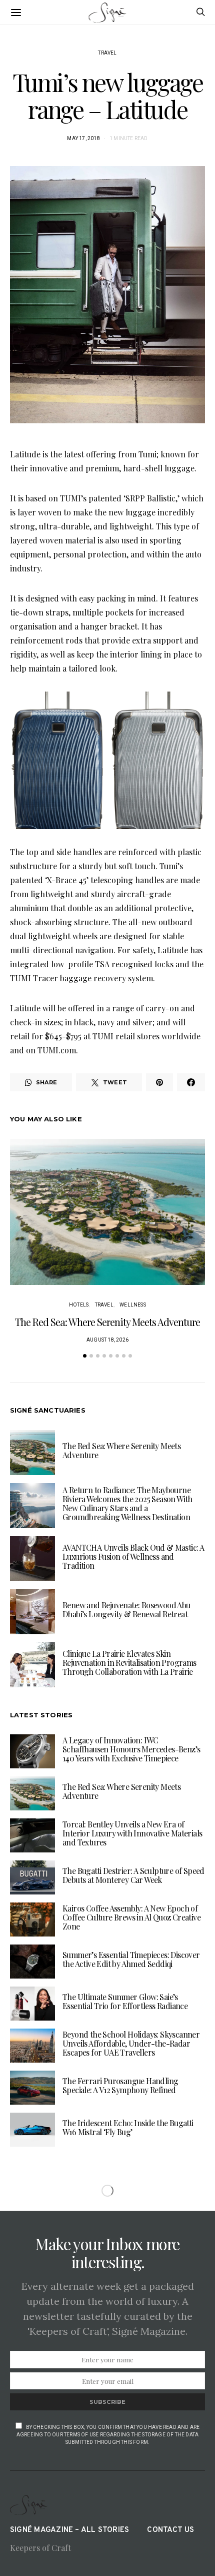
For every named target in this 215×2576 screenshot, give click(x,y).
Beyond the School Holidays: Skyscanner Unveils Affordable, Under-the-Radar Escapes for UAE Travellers (131, 2043)
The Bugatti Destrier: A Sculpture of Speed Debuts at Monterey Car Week (133, 1875)
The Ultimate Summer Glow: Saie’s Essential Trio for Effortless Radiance (125, 2001)
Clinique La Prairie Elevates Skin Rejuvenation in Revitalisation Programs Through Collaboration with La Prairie (129, 1663)
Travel (107, 53)
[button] (85, 1356)
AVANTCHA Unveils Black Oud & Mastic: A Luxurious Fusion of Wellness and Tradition (133, 1556)
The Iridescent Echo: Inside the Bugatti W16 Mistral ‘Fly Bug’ (128, 2127)
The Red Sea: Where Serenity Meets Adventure (107, 1322)
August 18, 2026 (107, 1340)
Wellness (133, 1305)
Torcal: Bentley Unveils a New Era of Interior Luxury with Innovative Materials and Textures (132, 1833)
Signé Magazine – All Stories (69, 2530)
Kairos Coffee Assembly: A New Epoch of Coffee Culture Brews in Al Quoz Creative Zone (131, 1917)
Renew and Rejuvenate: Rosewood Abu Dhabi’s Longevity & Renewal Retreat (126, 1609)
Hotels (79, 1305)
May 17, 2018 (83, 138)
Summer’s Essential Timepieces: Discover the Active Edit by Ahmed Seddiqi (131, 1959)
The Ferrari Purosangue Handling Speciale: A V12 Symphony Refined (120, 2085)
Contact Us (170, 2530)
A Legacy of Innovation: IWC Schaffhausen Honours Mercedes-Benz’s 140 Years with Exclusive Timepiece (131, 1749)
